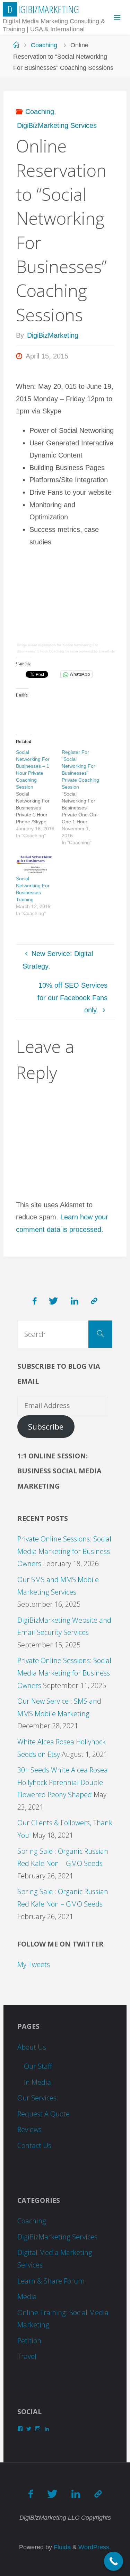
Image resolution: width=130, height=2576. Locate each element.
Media (27, 2297)
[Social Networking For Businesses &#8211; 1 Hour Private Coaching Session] (39, 794)
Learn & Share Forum (51, 2281)
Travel (27, 2356)
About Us (32, 2047)
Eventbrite (107, 651)
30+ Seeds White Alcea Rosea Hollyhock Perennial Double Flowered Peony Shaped (63, 1782)
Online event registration (36, 645)
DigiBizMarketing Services (57, 125)
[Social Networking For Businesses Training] (35, 864)
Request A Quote (44, 2114)
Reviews (29, 2129)
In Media (37, 2082)
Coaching (44, 45)
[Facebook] (34, 1301)
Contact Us (34, 2145)
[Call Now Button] (114, 2561)
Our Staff (38, 2066)
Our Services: (38, 2098)
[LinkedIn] (75, 1301)
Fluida (61, 2547)
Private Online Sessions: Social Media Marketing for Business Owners (64, 1551)
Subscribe (46, 1427)
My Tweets (34, 1964)
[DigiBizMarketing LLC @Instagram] (94, 1301)
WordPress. (95, 2547)
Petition (29, 2341)
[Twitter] (53, 1301)
